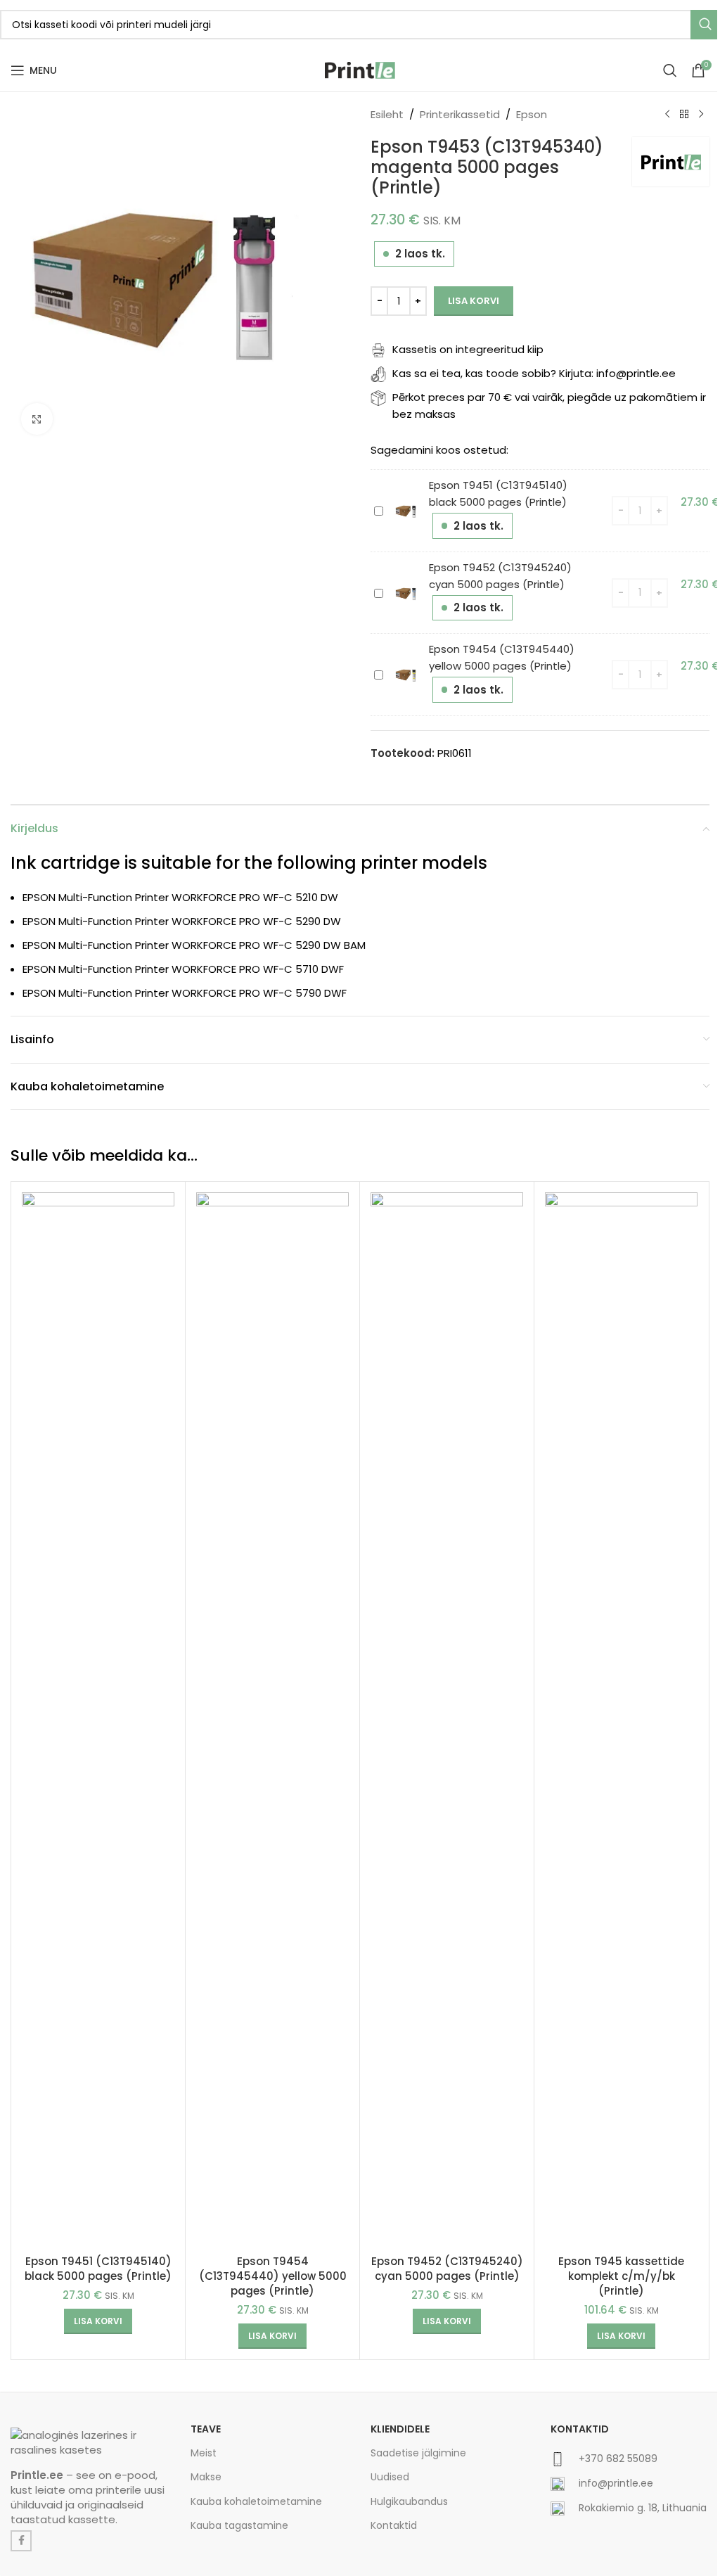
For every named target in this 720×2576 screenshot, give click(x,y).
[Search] (670, 70)
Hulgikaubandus (409, 2501)
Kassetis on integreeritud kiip (468, 349)
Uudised (390, 2477)
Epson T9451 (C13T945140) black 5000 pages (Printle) (98, 2269)
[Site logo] (360, 69)
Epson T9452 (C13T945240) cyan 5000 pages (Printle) (447, 2269)
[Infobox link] (630, 2465)
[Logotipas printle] (90, 2442)
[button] (98, 2321)
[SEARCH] (705, 25)
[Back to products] (684, 115)
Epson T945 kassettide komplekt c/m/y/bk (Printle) (621, 2276)
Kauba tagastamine (239, 2525)
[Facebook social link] (21, 2541)
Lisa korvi (474, 301)
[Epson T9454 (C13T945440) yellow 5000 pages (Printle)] (272, 1720)
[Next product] (701, 115)
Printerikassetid (460, 114)
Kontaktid (394, 2525)
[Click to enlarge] (37, 419)
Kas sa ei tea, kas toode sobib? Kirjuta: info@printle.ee (534, 373)
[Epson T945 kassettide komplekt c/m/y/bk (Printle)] (621, 1720)
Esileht (387, 114)
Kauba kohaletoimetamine (256, 2501)
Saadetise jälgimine (418, 2453)
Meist (204, 2453)
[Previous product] (667, 115)
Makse (206, 2477)
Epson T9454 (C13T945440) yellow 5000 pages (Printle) (273, 2276)
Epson (532, 114)
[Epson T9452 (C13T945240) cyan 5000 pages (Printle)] (447, 1720)
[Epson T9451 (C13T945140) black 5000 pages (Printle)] (98, 1720)
